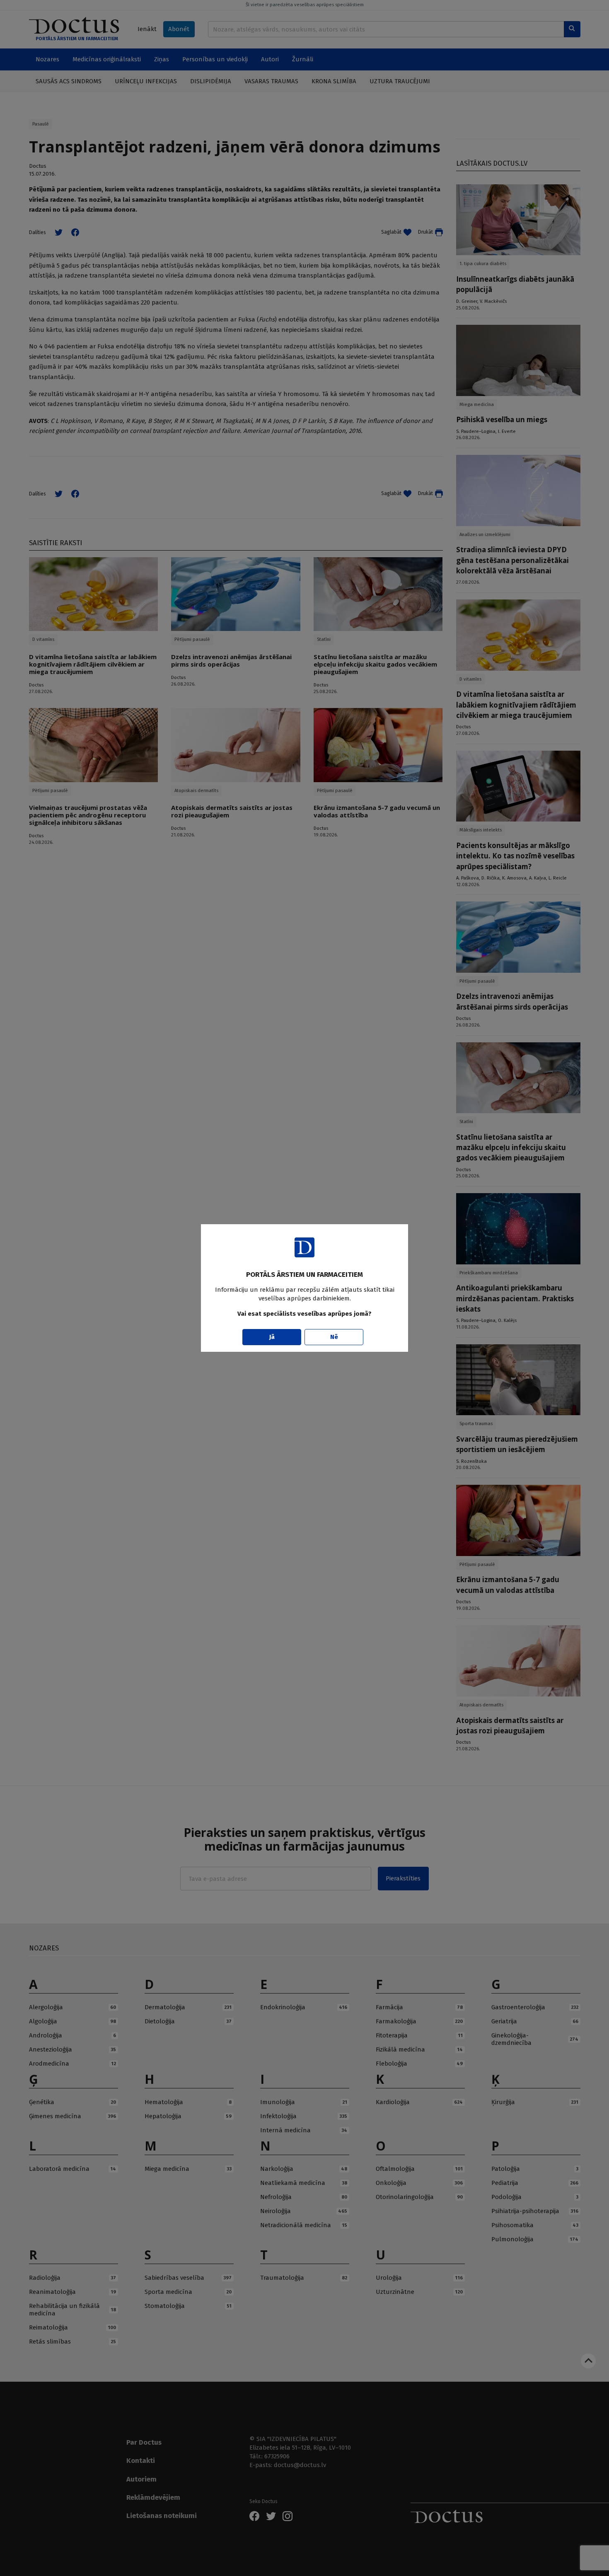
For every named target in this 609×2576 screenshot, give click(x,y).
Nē (334, 1337)
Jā (272, 1337)
